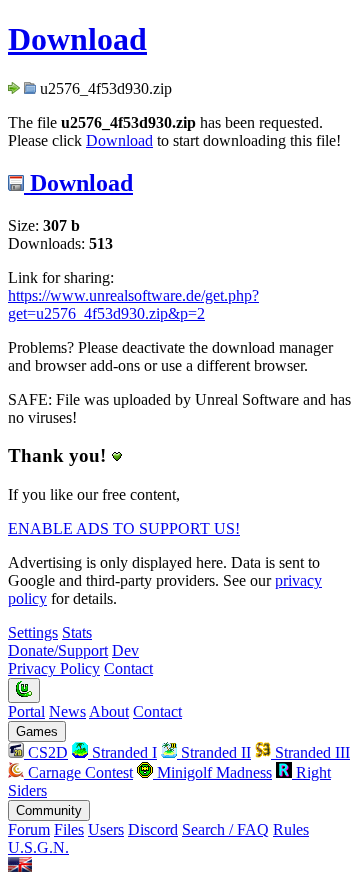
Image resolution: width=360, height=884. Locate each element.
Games (37, 731)
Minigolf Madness (212, 772)
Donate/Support (58, 650)
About (109, 711)
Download (77, 39)
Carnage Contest (78, 772)
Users (106, 829)
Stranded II (214, 752)
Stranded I (122, 752)
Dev (125, 650)
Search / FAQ (225, 829)
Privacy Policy (54, 668)
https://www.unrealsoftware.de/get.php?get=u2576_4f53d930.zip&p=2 (133, 304)
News (67, 711)
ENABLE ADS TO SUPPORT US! (124, 528)
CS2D (46, 752)
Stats (77, 632)
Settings (33, 632)
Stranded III (310, 752)
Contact (128, 668)
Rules (291, 829)
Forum (29, 829)
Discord (153, 829)
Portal (26, 711)
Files (69, 829)
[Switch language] (20, 866)
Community (49, 810)
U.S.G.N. (38, 847)
